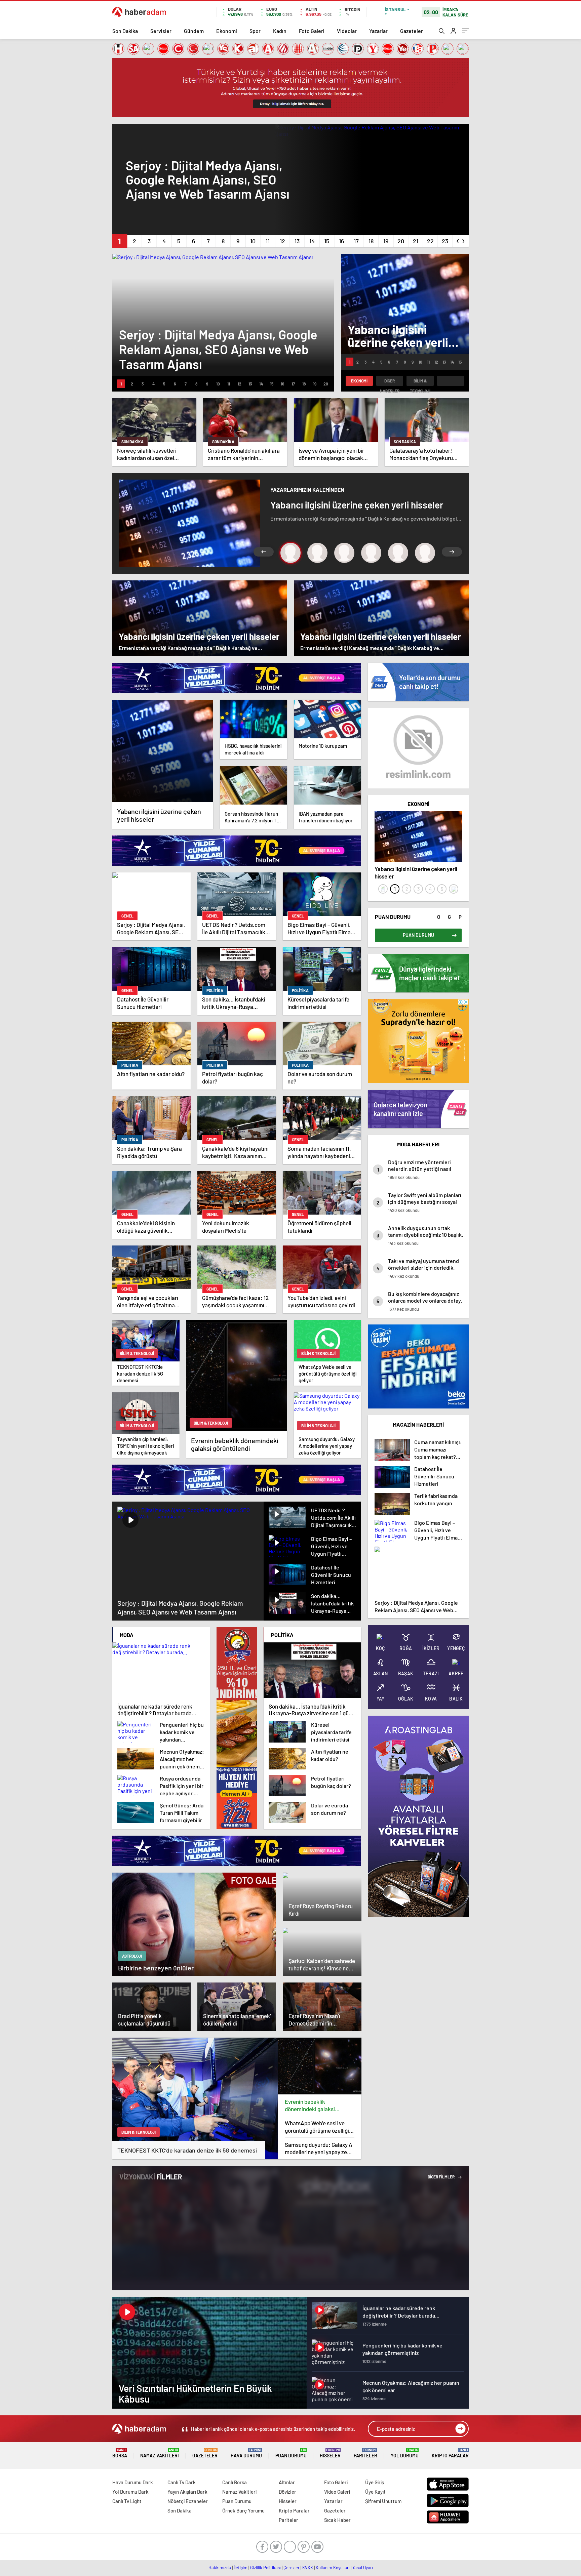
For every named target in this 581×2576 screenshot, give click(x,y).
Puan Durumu (291, 2453)
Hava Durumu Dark (133, 2482)
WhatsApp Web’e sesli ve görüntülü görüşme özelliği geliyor (317, 2127)
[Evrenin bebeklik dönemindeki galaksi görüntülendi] (320, 2066)
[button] (120, 241)
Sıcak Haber (337, 2520)
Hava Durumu (246, 2453)
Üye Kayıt (375, 2492)
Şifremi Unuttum (383, 2501)
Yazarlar (378, 31)
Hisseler (330, 2453)
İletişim (241, 2568)
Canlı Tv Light (127, 2501)
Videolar (347, 31)
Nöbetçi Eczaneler (188, 2501)
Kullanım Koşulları (333, 2568)
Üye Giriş (375, 2482)
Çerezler (292, 2568)
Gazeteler (412, 31)
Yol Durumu (405, 2453)
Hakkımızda (220, 2568)
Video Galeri (337, 2492)
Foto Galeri (312, 31)
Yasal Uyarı (363, 2568)
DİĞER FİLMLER (441, 2177)
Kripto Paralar (450, 2453)
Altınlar (287, 2482)
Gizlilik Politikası (265, 2568)
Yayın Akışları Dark (187, 2492)
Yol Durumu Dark (130, 2492)
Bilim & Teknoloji (420, 382)
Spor (255, 31)
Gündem (194, 31)
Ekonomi (227, 31)
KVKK (308, 2568)
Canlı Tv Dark (182, 2482)
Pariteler (365, 2453)
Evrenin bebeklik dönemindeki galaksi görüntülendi (310, 2105)
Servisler (161, 31)
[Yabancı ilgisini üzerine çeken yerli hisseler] (163, 751)
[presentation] (458, 240)
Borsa (120, 2453)
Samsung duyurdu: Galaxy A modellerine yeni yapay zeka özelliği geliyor (319, 2148)
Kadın (280, 31)
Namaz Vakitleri (160, 2453)
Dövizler (287, 2492)
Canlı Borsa (235, 2482)
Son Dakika (125, 31)
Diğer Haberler (390, 382)
